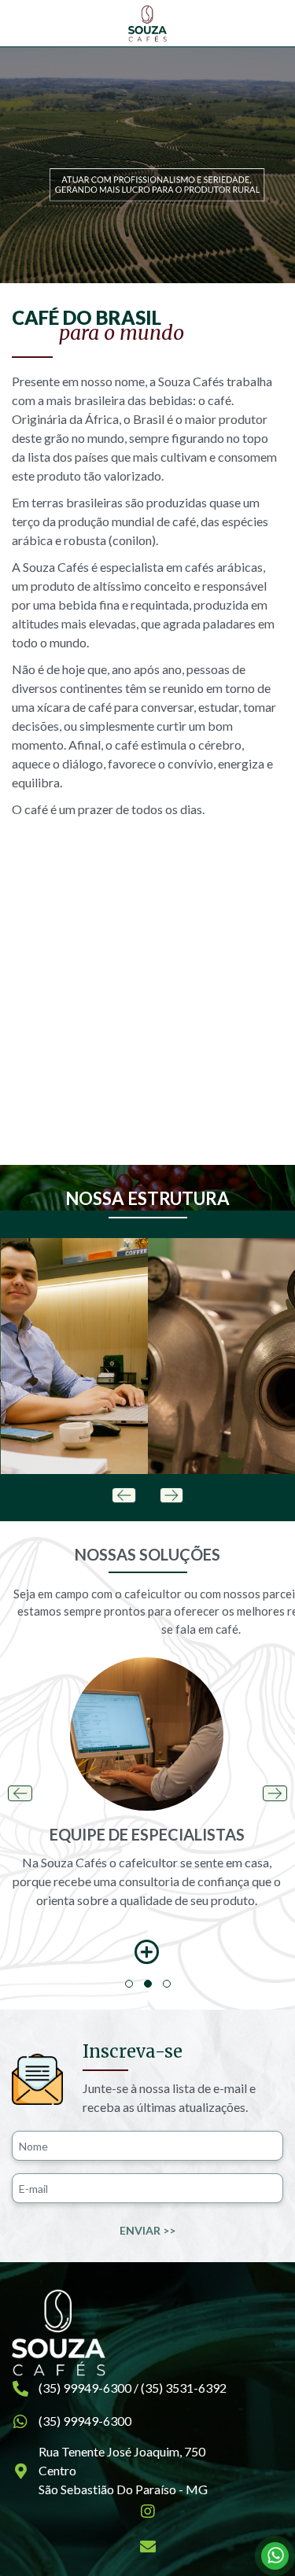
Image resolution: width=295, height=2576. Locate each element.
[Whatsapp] (275, 2556)
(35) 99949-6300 (85, 2421)
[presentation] (124, 1494)
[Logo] (147, 24)
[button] (129, 1984)
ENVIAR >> (147, 2230)
